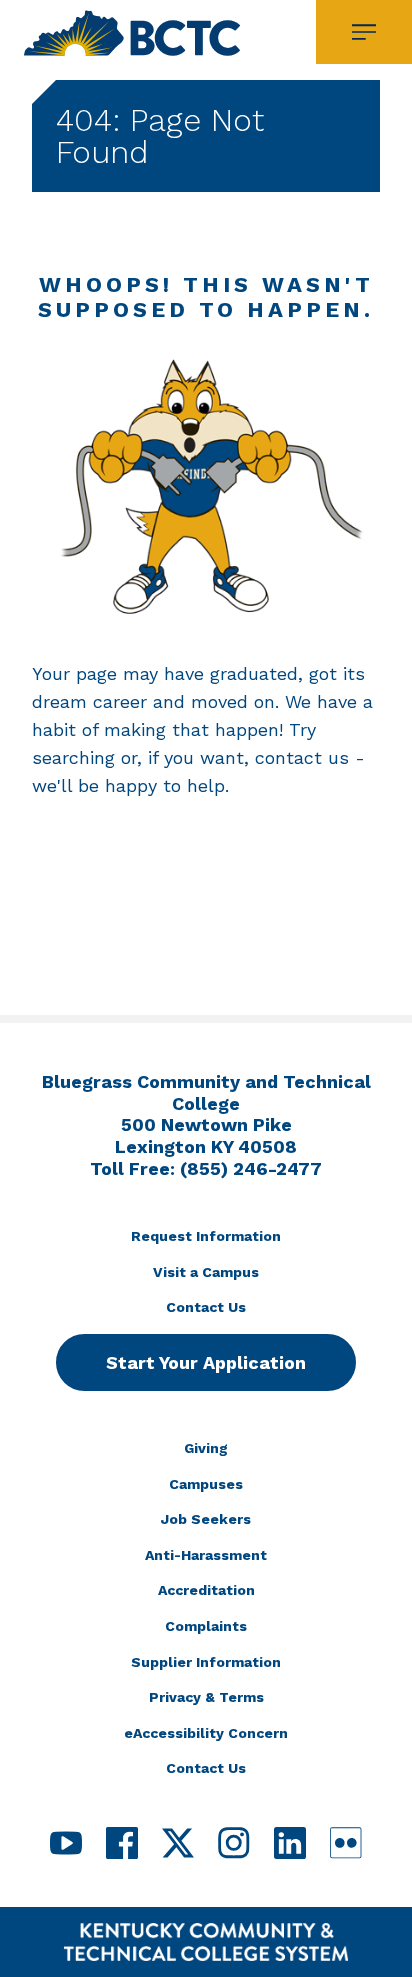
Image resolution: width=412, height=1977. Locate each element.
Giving (206, 1448)
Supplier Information (206, 1662)
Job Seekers (206, 1519)
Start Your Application (206, 1362)
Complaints (206, 1626)
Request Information (206, 1236)
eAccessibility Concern (206, 1733)
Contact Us (206, 1307)
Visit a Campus (206, 1272)
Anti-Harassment (206, 1555)
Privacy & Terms (206, 1697)
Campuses (206, 1484)
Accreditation (206, 1590)
